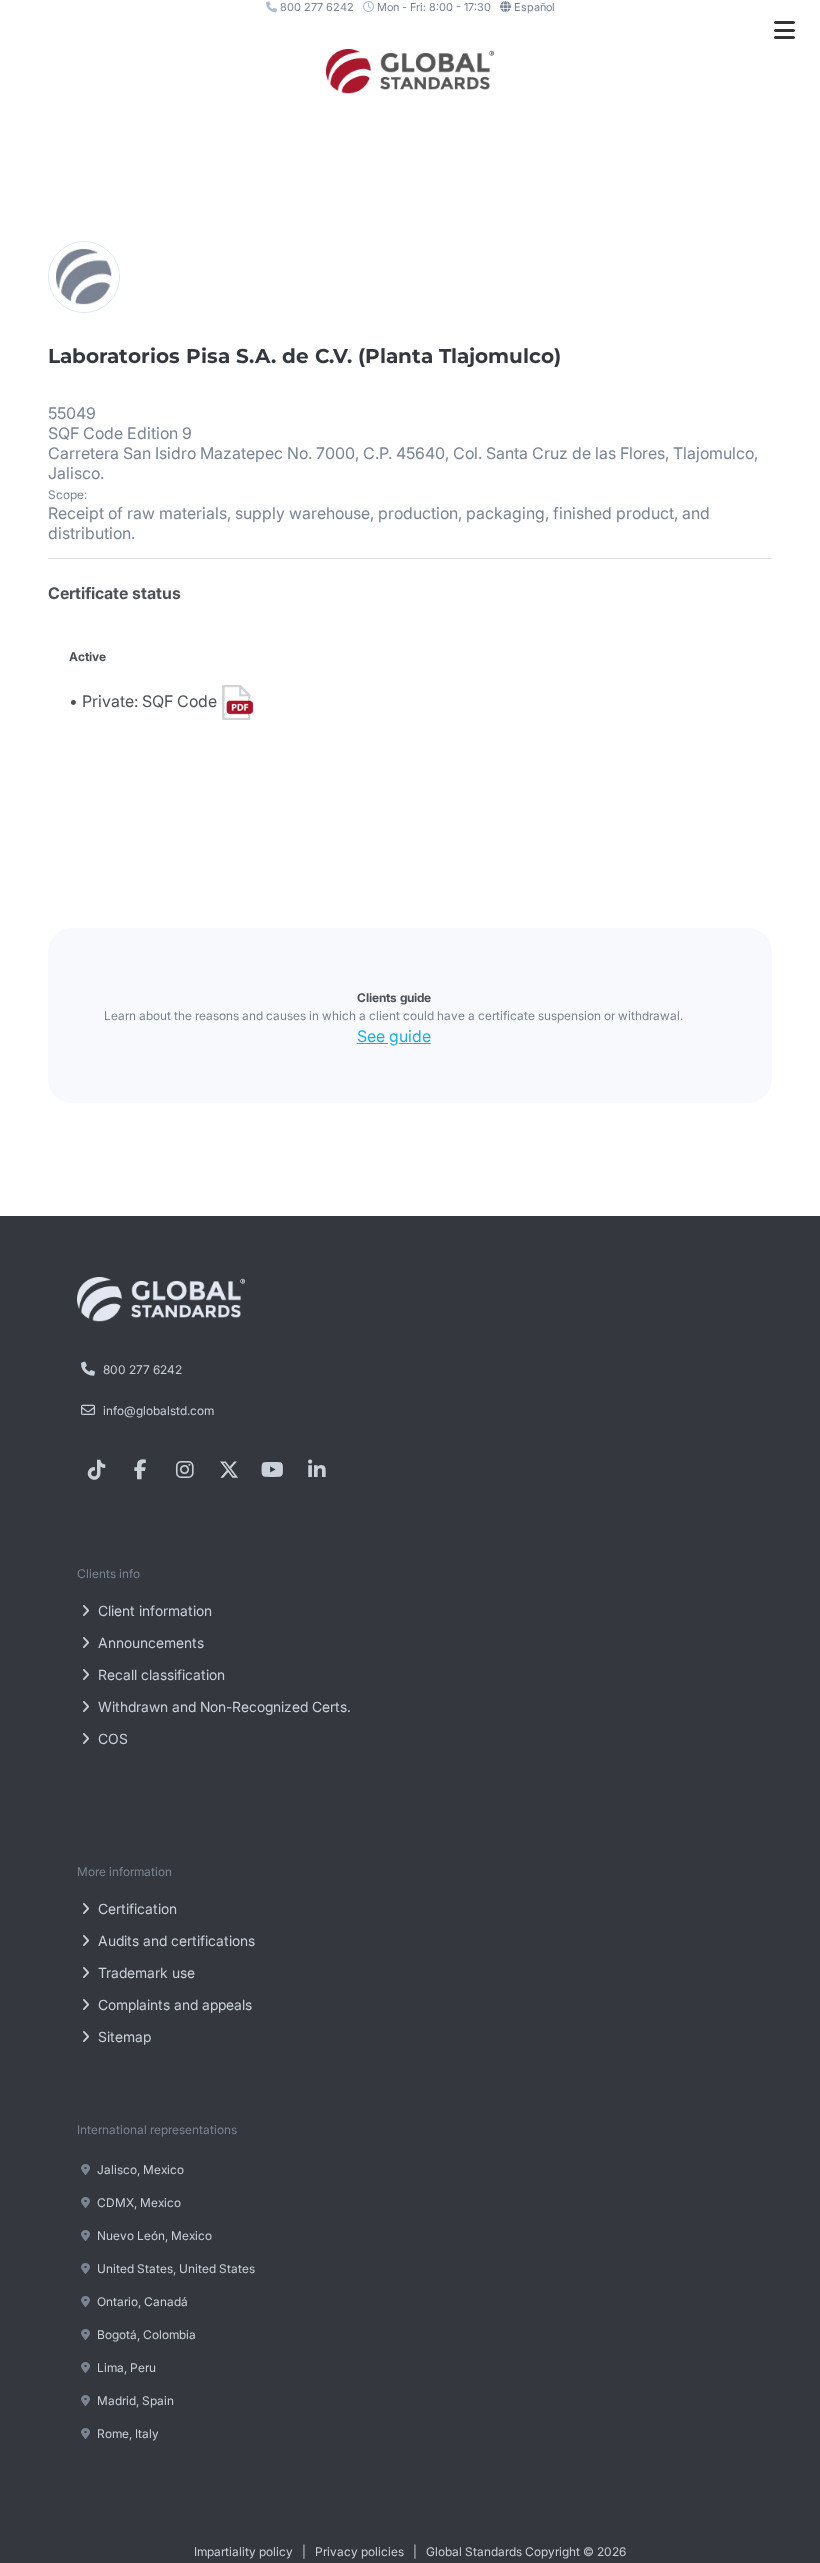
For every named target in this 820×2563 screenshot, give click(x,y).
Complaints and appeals (173, 2004)
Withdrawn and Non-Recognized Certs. (222, 1706)
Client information (153, 1610)
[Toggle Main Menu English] (784, 30)
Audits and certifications (174, 1940)
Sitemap (122, 2036)
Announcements (149, 1642)
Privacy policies (359, 2551)
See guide (394, 1036)
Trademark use (144, 1972)
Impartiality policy (243, 2551)
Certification (135, 1908)
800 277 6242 (315, 7)
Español (534, 7)
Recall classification (159, 1674)
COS (111, 1738)
